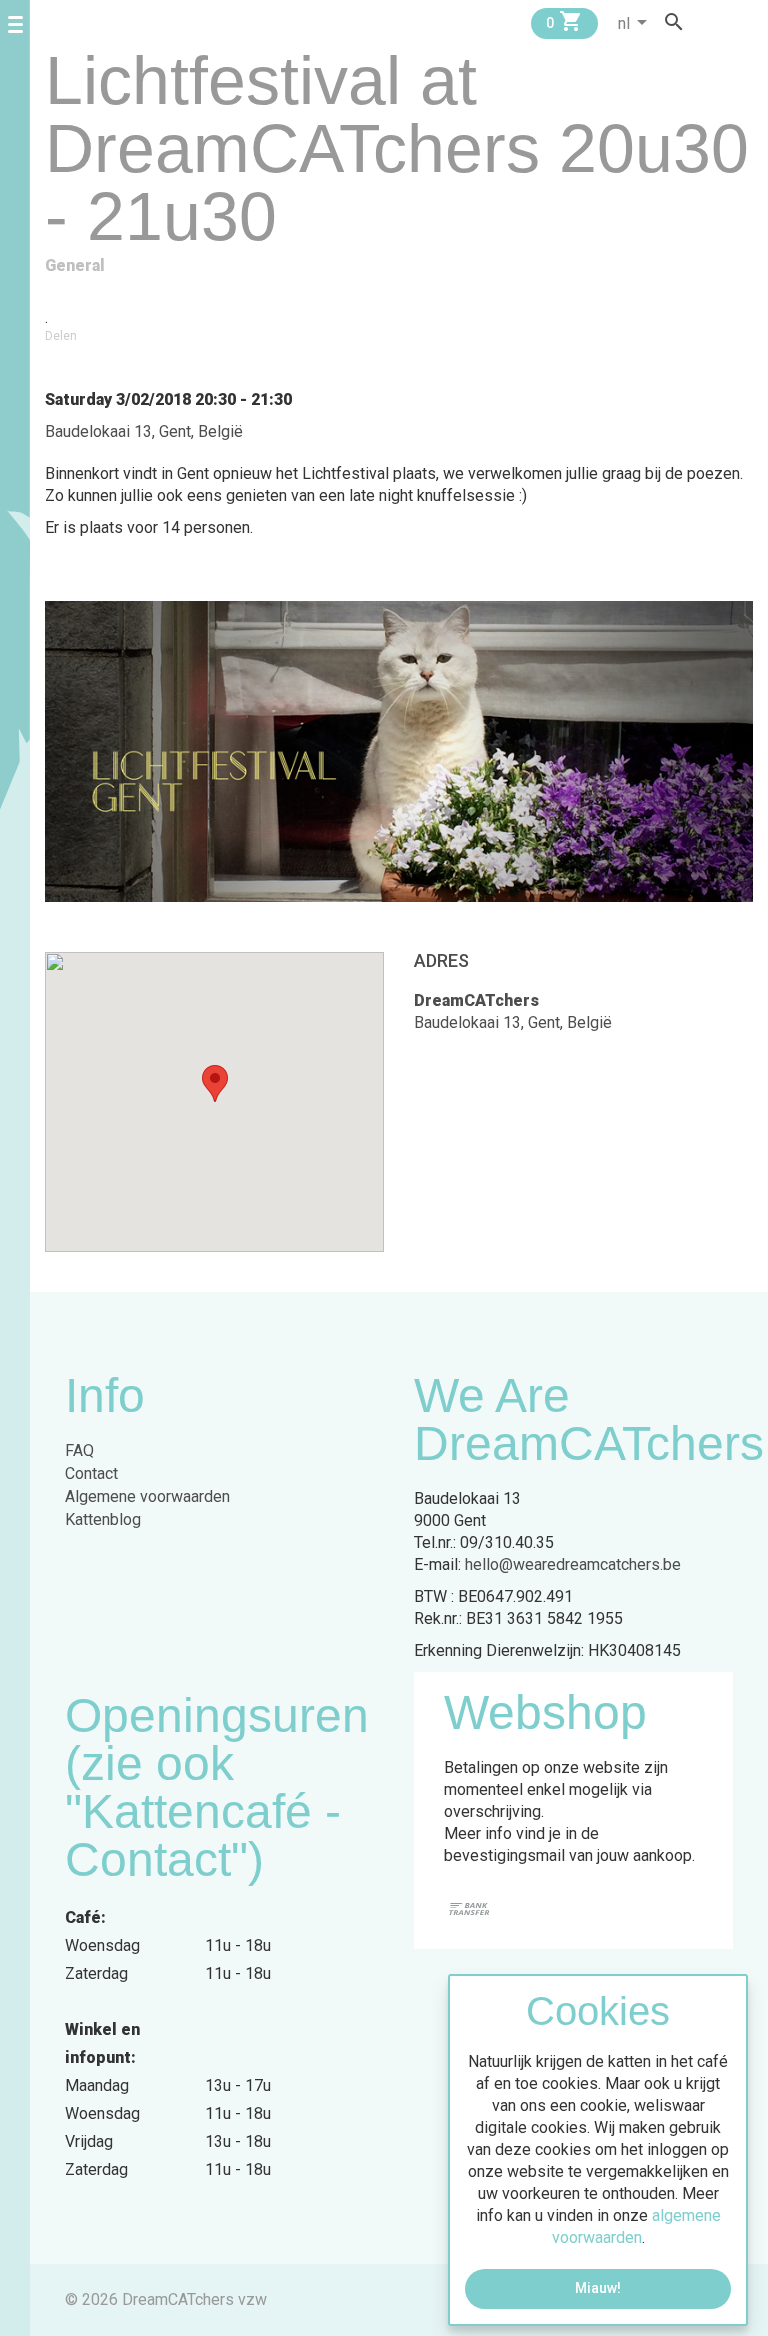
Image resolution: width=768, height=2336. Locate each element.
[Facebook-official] (708, 21)
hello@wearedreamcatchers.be (573, 1564)
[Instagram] (727, 21)
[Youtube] (746, 21)
